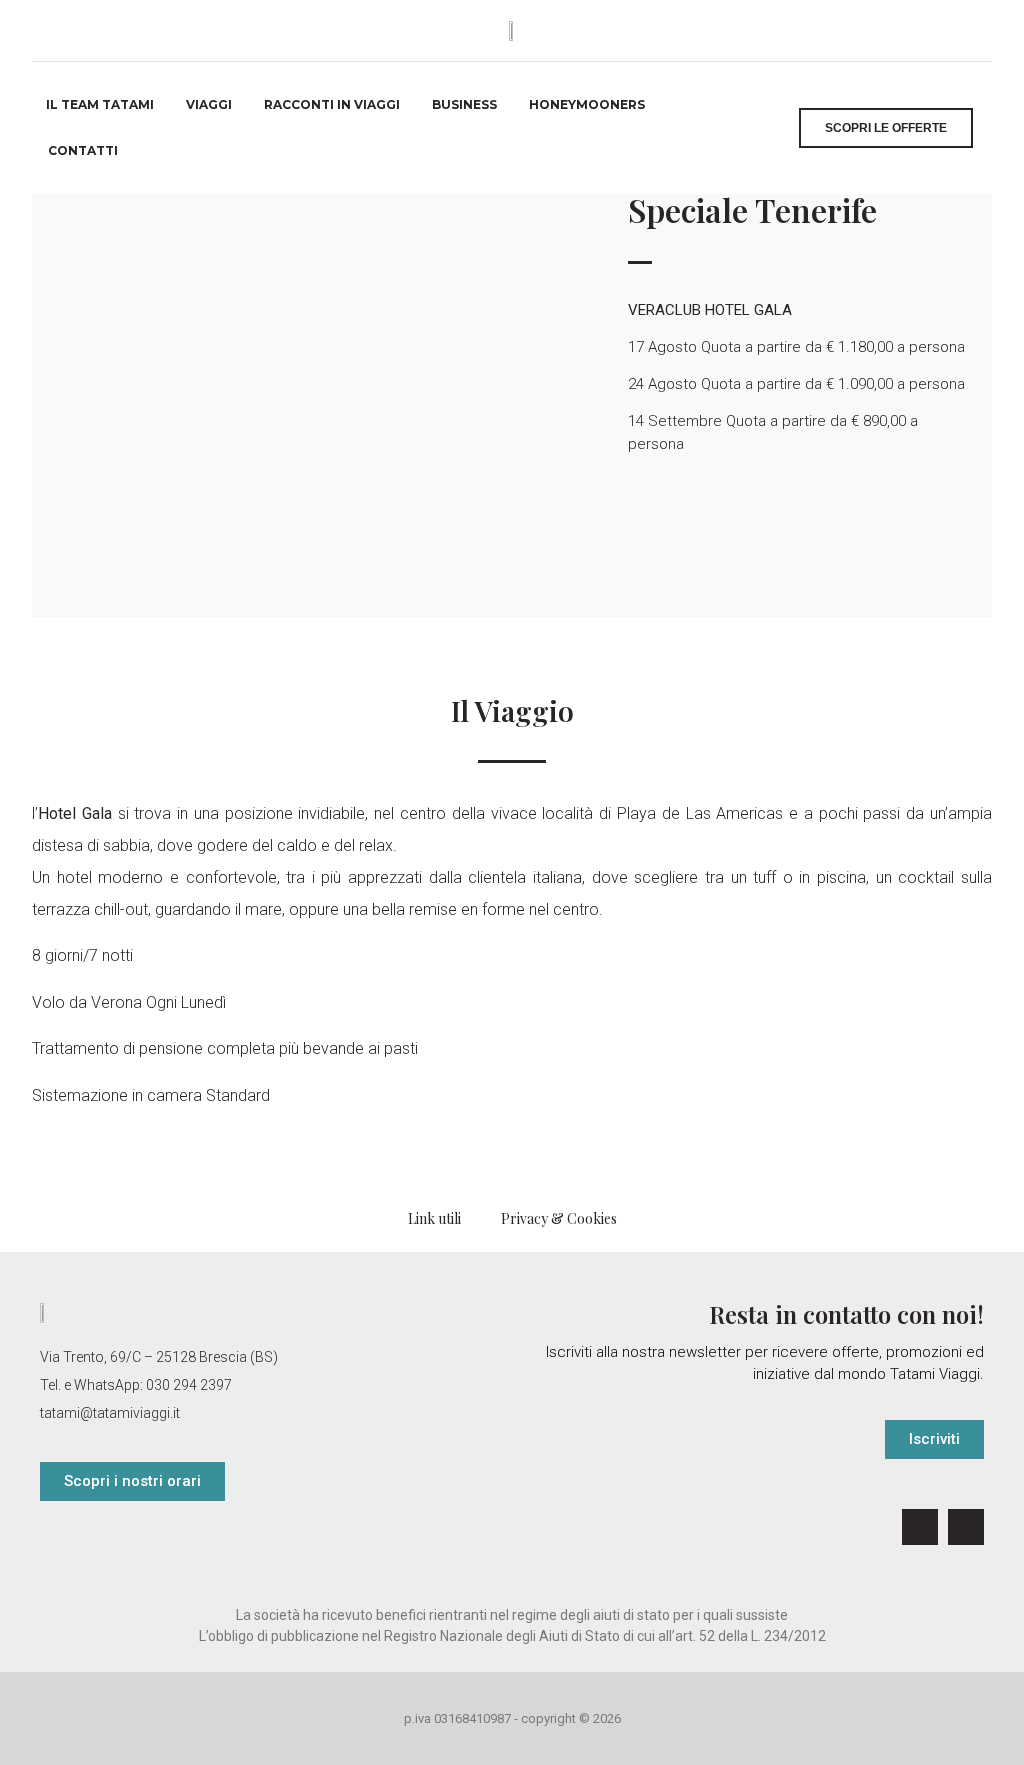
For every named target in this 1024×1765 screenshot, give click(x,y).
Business (464, 104)
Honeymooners (587, 104)
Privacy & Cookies (559, 1218)
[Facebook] (920, 1527)
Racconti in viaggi (332, 104)
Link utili (434, 1218)
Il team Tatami (100, 104)
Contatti (83, 150)
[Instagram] (966, 1527)
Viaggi (209, 104)
